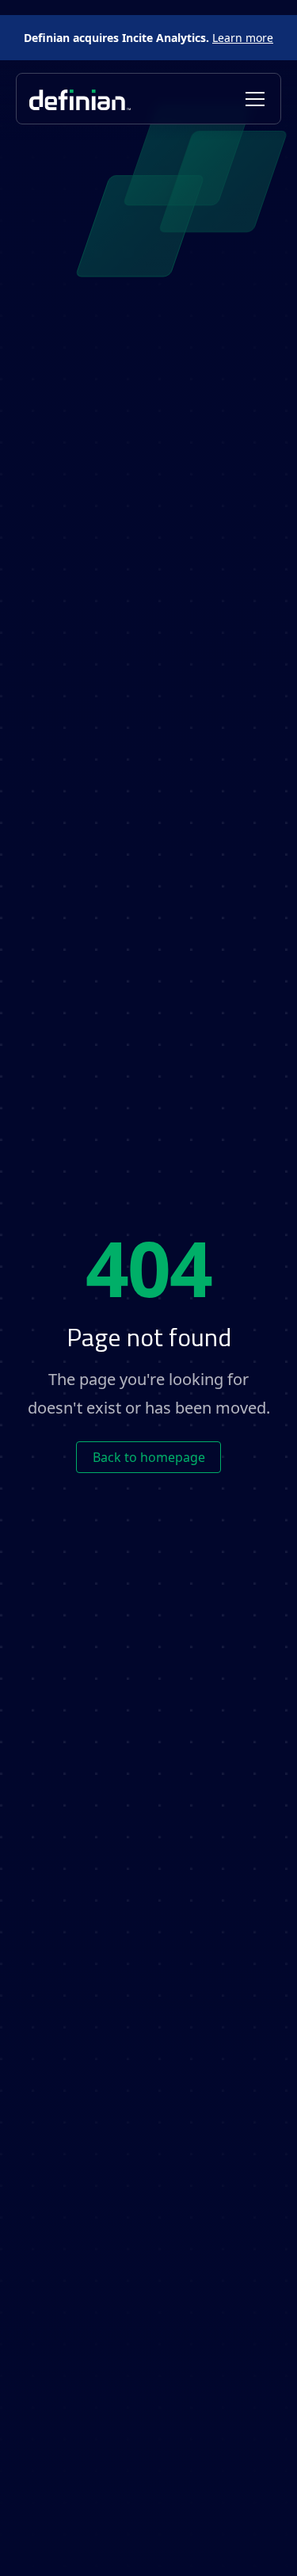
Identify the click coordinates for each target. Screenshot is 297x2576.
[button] (252, 99)
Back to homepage (149, 1457)
